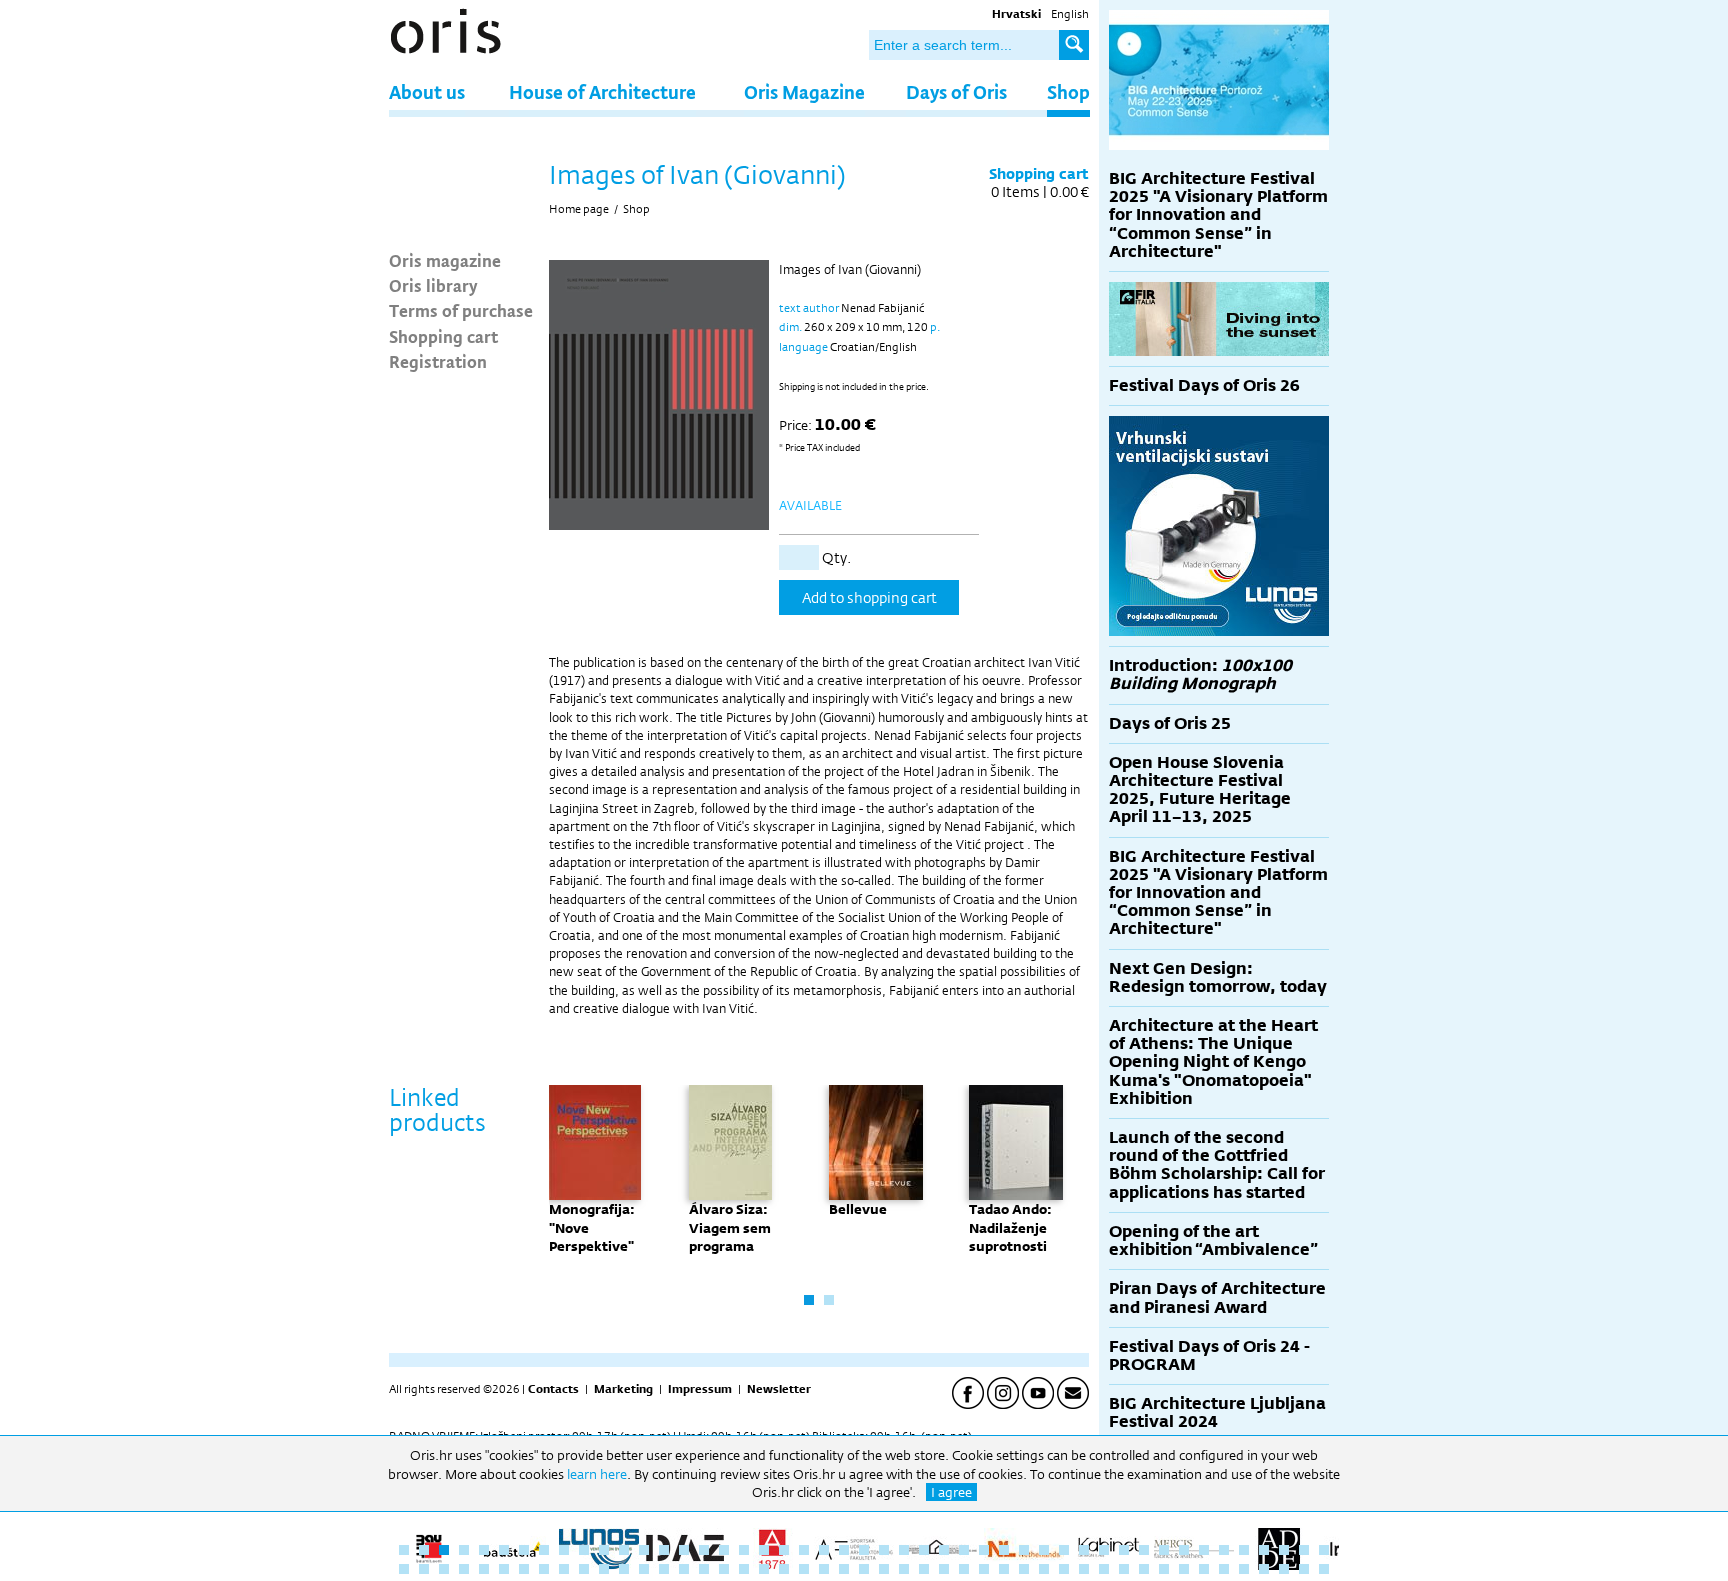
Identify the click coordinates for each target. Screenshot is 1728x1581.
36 (1104, 1550)
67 (784, 1569)
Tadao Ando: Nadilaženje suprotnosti (1010, 1227)
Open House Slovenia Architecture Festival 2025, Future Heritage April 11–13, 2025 (1200, 790)
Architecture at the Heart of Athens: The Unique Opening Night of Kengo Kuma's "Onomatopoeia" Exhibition (1213, 1062)
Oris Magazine (804, 91)
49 (424, 1569)
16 (704, 1550)
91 (1264, 1569)
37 (1124, 1550)
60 (644, 1569)
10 (584, 1550)
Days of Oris (956, 91)
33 (1044, 1550)
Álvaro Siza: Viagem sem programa (730, 1227)
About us (427, 91)
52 (484, 1569)
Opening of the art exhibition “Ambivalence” (1213, 1240)
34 (1064, 1550)
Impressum (700, 1389)
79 (1024, 1569)
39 (1164, 1550)
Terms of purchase (461, 310)
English (1070, 14)
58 (604, 1569)
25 (884, 1550)
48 (404, 1569)
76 (964, 1569)
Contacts (553, 1389)
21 (804, 1550)
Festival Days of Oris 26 (1204, 385)
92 (1284, 1569)
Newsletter (779, 1389)
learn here (597, 1474)
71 (864, 1569)
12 (624, 1550)
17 (724, 1550)
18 (744, 1550)
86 (1164, 1569)
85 (1144, 1569)
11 (604, 1550)
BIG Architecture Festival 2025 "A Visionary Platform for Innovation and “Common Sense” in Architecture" (1218, 215)
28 (944, 1550)
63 (704, 1569)
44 (1264, 1550)
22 (824, 1550)
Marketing (623, 1389)
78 (1004, 1569)
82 (1084, 1569)
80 (1044, 1569)
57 (584, 1569)
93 (1304, 1569)
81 (1064, 1569)
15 (684, 1550)
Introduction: (1200, 674)
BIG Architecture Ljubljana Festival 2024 (1217, 1412)
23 (844, 1550)
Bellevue (858, 1209)
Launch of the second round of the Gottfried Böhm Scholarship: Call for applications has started (1217, 1165)
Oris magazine (445, 260)
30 (984, 1550)
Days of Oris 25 (1170, 723)
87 (1184, 1569)
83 (1104, 1569)
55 (544, 1569)
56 (564, 1569)
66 (764, 1569)
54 (524, 1569)
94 (1324, 1569)
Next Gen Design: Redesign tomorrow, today (1218, 977)
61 (664, 1569)
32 (1024, 1550)
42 (1224, 1550)
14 (664, 1550)
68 (804, 1569)
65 (744, 1569)
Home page (579, 209)
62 (684, 1569)
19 (764, 1550)
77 (984, 1569)
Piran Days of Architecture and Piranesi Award (1217, 1297)
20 (784, 1550)
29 (964, 1550)
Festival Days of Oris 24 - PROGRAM (1209, 1355)
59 (624, 1569)
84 (1124, 1569)
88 (1204, 1569)
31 (1004, 1550)
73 (904, 1569)
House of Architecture (602, 91)
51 (464, 1569)
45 (1284, 1550)
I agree (951, 1492)
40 (1184, 1550)
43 (1244, 1550)
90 (1244, 1569)
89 (1224, 1569)
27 (924, 1550)
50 (444, 1569)
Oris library (433, 285)
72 (884, 1569)
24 (864, 1550)
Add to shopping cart (869, 597)
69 (824, 1569)
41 (1204, 1550)
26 (904, 1550)
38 (1144, 1550)
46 (1304, 1550)
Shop (1068, 91)
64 (724, 1569)
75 (944, 1569)
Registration (438, 361)
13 (644, 1550)
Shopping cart (443, 336)
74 (924, 1569)
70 (844, 1569)
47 (1324, 1550)
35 (1084, 1550)
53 (504, 1569)
